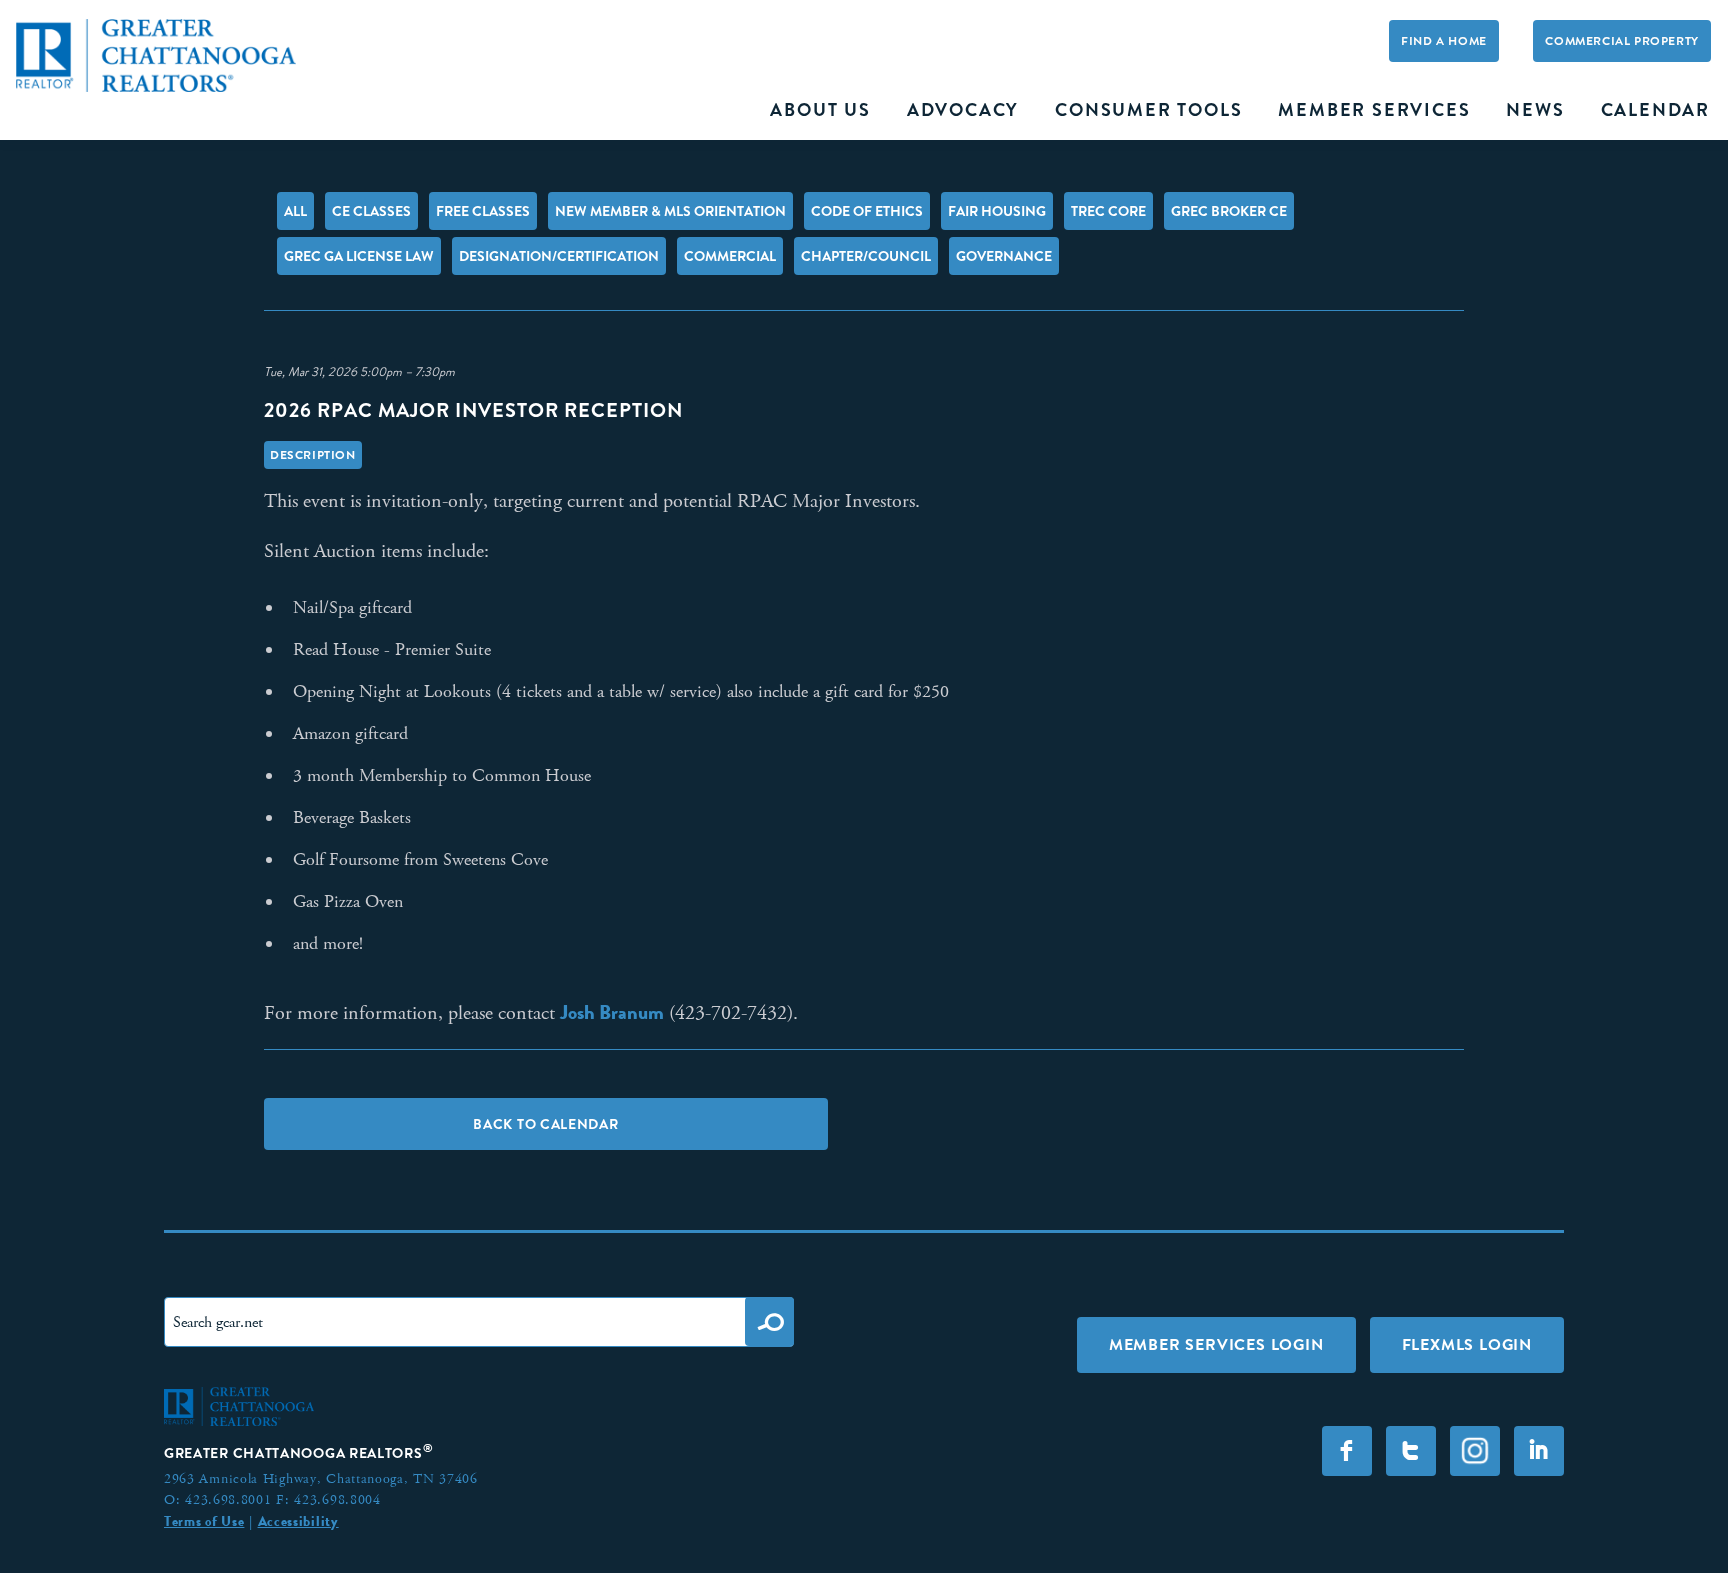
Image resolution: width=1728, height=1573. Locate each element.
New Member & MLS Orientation (670, 211)
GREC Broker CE (1229, 211)
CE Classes (371, 211)
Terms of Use (204, 1521)
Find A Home (1444, 41)
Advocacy (963, 110)
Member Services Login (1216, 1344)
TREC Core (1108, 211)
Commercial (730, 256)
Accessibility (298, 1521)
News (1535, 110)
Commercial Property (1621, 41)
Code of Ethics (867, 211)
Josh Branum (612, 1012)
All (295, 211)
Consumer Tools (1148, 110)
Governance (1004, 256)
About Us (820, 110)
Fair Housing (997, 211)
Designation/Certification (559, 256)
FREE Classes (483, 211)
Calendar (1655, 110)
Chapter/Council (866, 256)
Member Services (1374, 110)
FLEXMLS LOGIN (1467, 1344)
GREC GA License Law (359, 256)
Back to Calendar (545, 1124)
